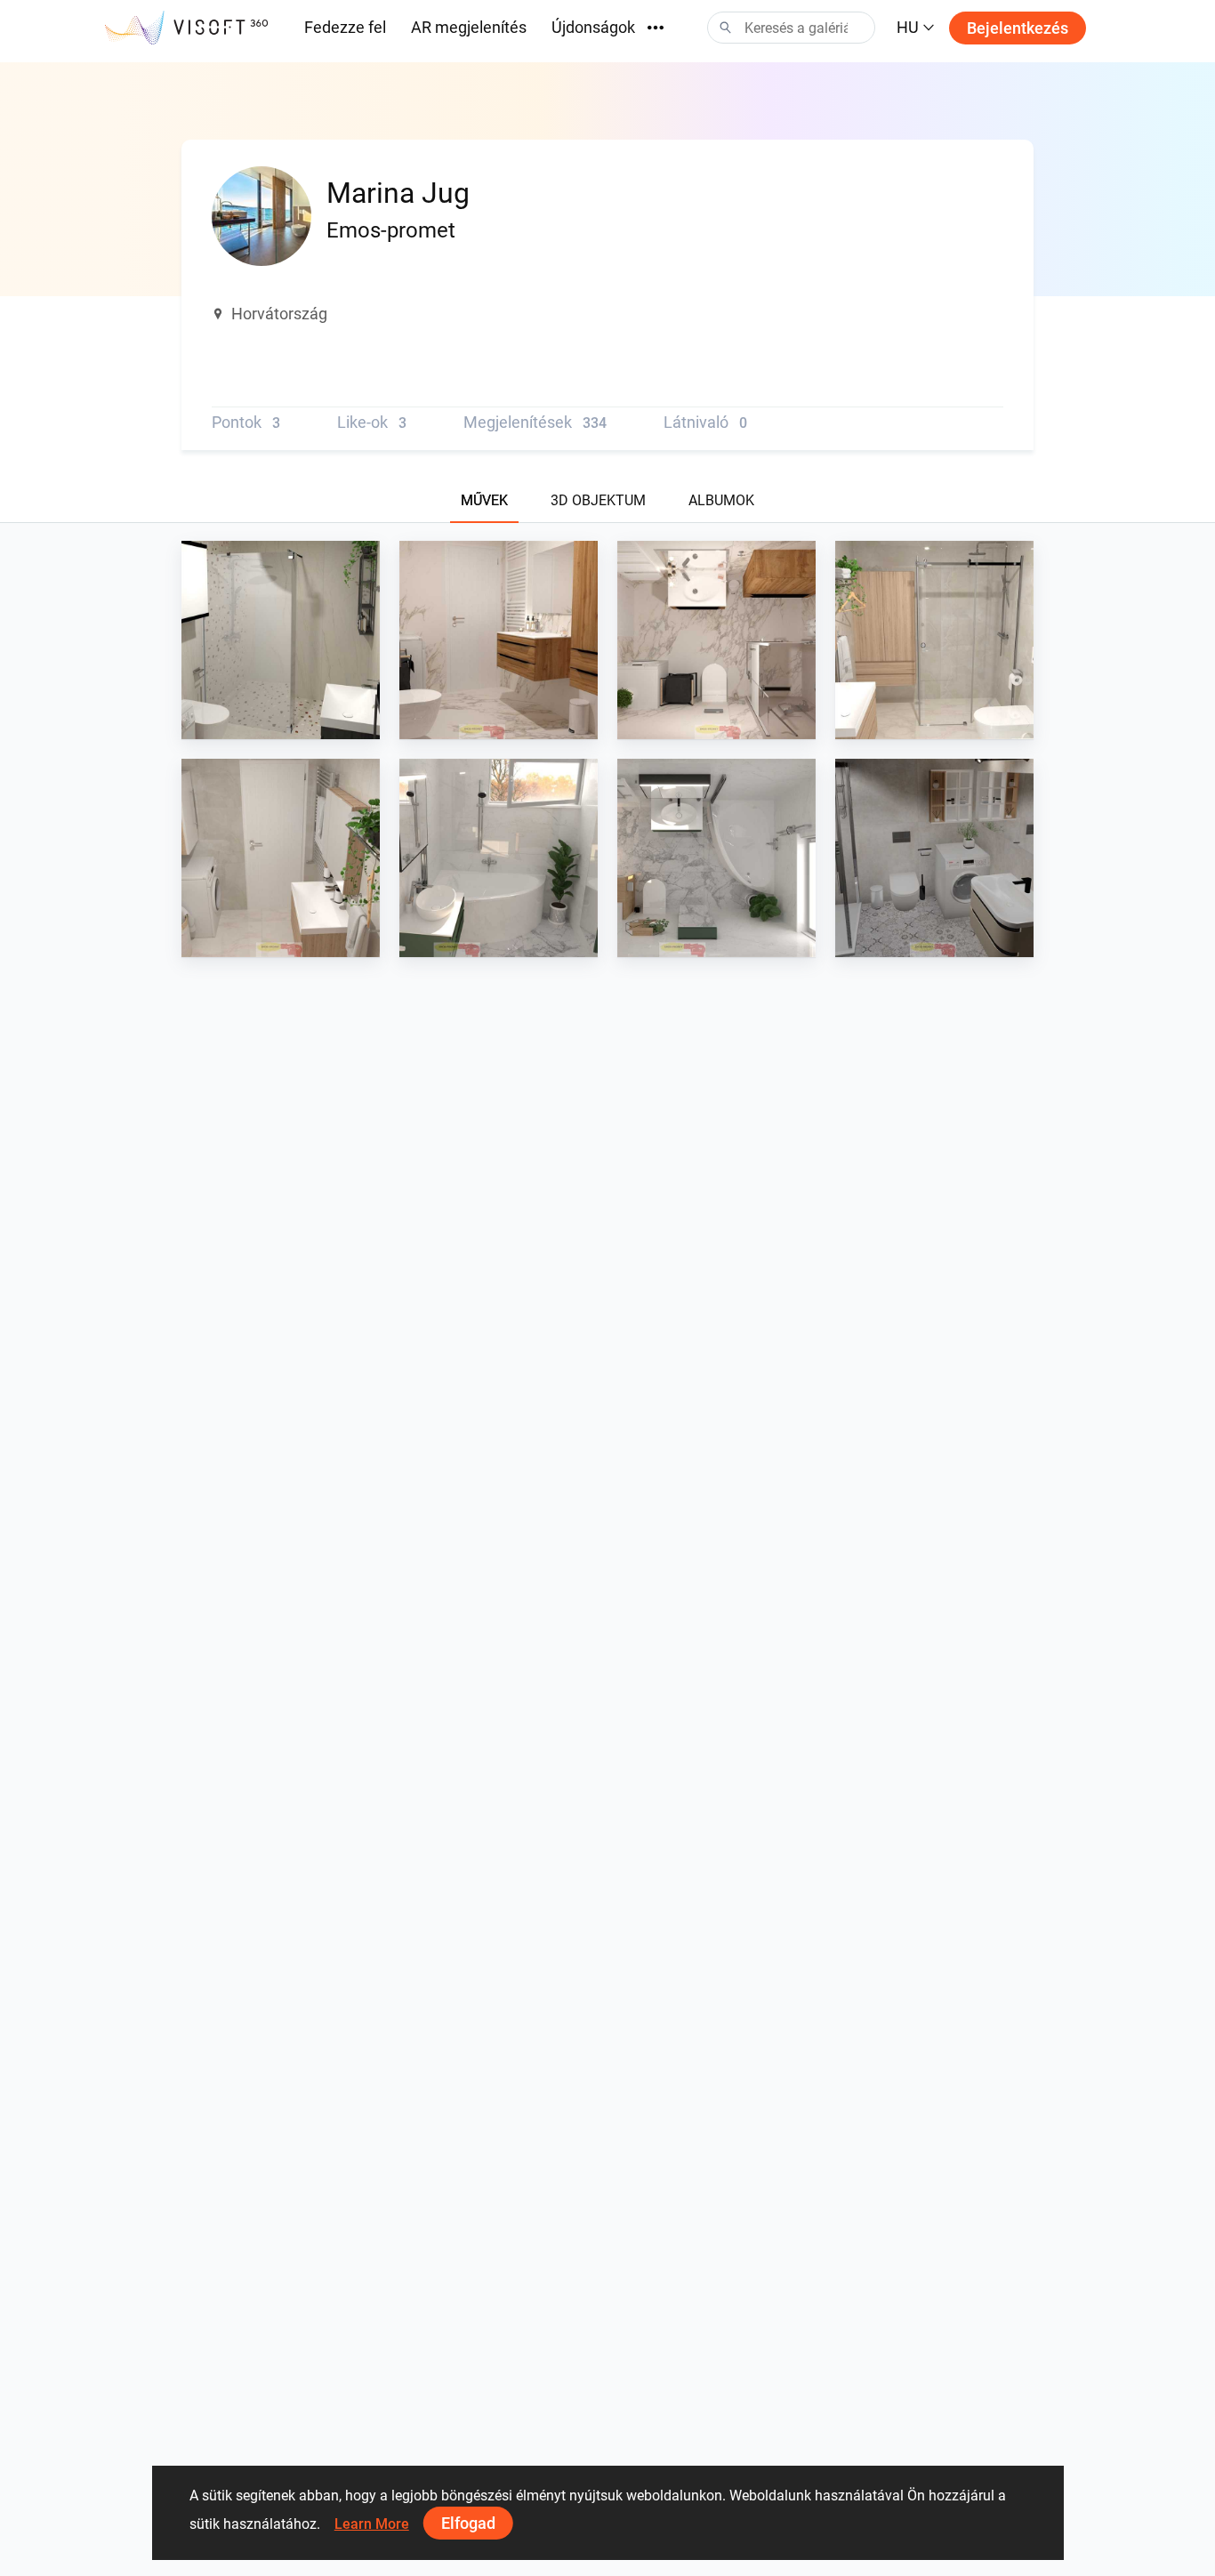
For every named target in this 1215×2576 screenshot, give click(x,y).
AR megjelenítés (469, 27)
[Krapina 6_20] (716, 858)
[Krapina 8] (934, 640)
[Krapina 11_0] (281, 640)
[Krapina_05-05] (934, 858)
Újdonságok (593, 27)
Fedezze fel (345, 27)
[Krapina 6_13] (499, 858)
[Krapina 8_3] (281, 858)
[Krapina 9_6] (716, 640)
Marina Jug (257, 722)
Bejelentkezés (1018, 28)
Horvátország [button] (279, 314)
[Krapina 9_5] (499, 640)
